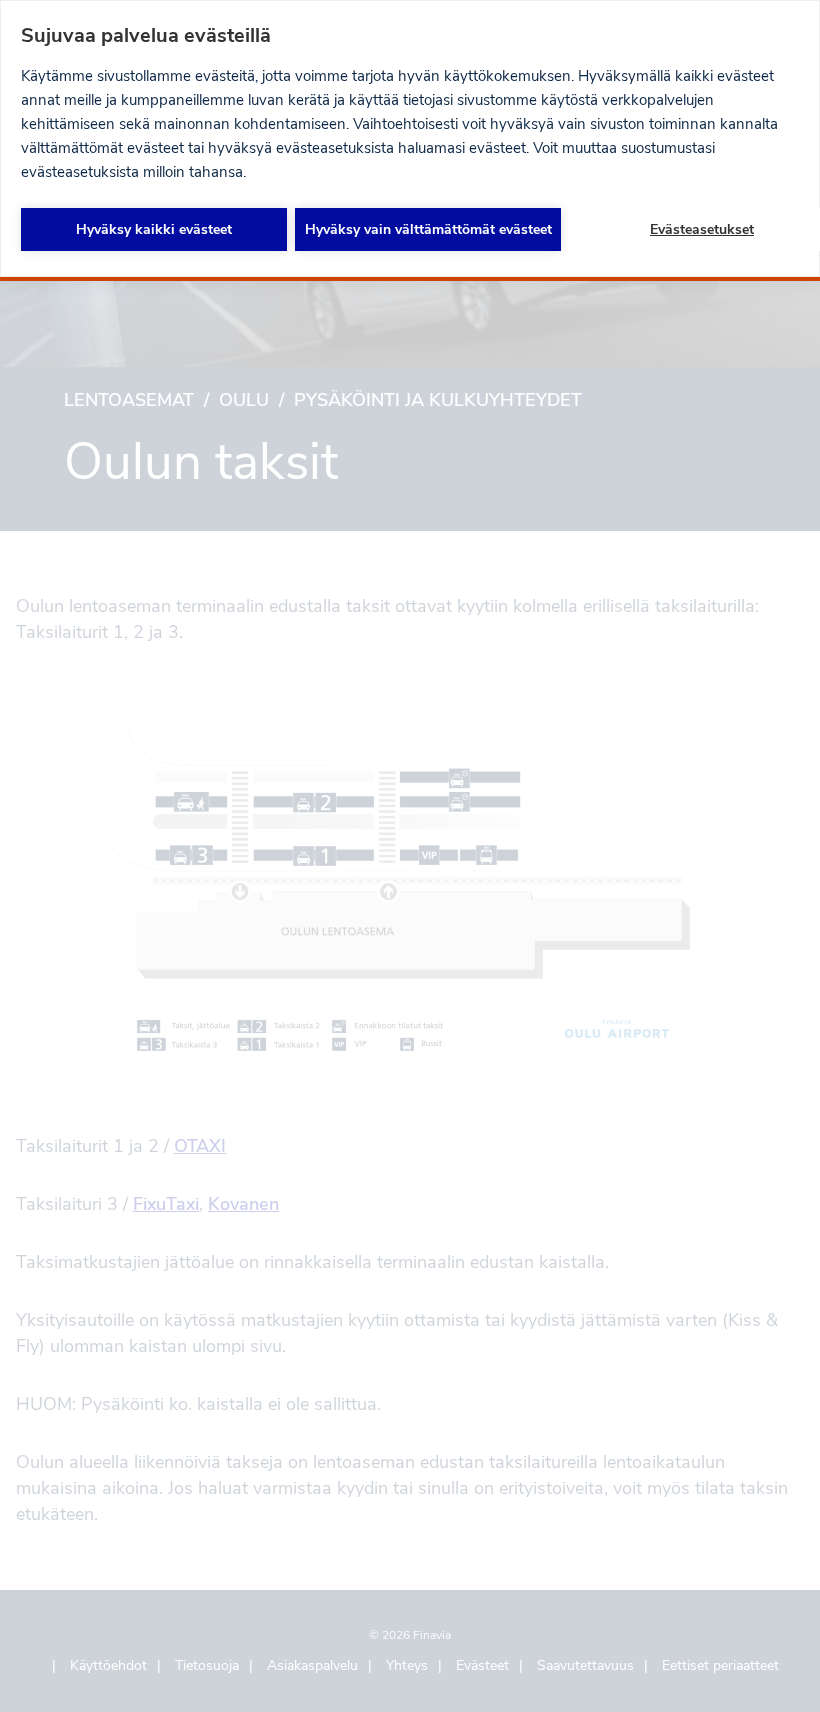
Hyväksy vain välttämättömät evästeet (428, 229)
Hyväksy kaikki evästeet (154, 229)
